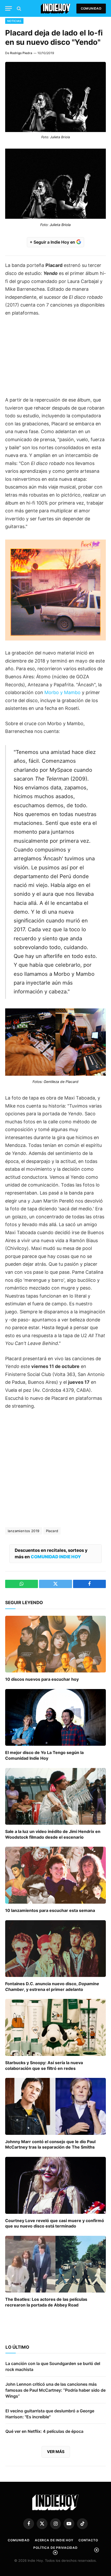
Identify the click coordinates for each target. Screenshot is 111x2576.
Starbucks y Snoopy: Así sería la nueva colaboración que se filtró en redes (44, 2065)
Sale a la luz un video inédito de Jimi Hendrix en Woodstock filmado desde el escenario (53, 1834)
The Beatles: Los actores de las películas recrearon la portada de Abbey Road (46, 2302)
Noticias (14, 21)
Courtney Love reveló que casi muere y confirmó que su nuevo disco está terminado (55, 2223)
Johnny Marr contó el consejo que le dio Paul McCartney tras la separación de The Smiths (50, 2144)
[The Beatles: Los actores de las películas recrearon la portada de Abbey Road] (55, 2264)
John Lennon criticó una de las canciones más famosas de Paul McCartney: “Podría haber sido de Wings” (55, 2390)
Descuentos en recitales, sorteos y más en (51, 1553)
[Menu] (9, 8)
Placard (52, 1531)
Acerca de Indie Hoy (54, 2540)
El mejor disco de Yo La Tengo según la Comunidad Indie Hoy (44, 1755)
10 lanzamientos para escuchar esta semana (50, 1910)
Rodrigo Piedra (21, 53)
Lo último (17, 2347)
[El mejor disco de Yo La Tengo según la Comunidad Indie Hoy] (55, 1717)
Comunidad (91, 8)
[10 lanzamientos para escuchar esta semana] (55, 1875)
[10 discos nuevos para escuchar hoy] (55, 1644)
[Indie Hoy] (56, 8)
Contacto (88, 2540)
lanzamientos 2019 (24, 1531)
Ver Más (56, 2452)
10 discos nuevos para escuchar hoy (42, 1679)
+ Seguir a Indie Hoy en (53, 242)
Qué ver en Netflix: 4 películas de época (44, 2431)
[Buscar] (18, 8)
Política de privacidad (55, 2548)
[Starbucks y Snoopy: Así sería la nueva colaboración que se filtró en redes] (55, 2027)
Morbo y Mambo (62, 692)
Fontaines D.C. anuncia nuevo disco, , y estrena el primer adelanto (52, 1986)
